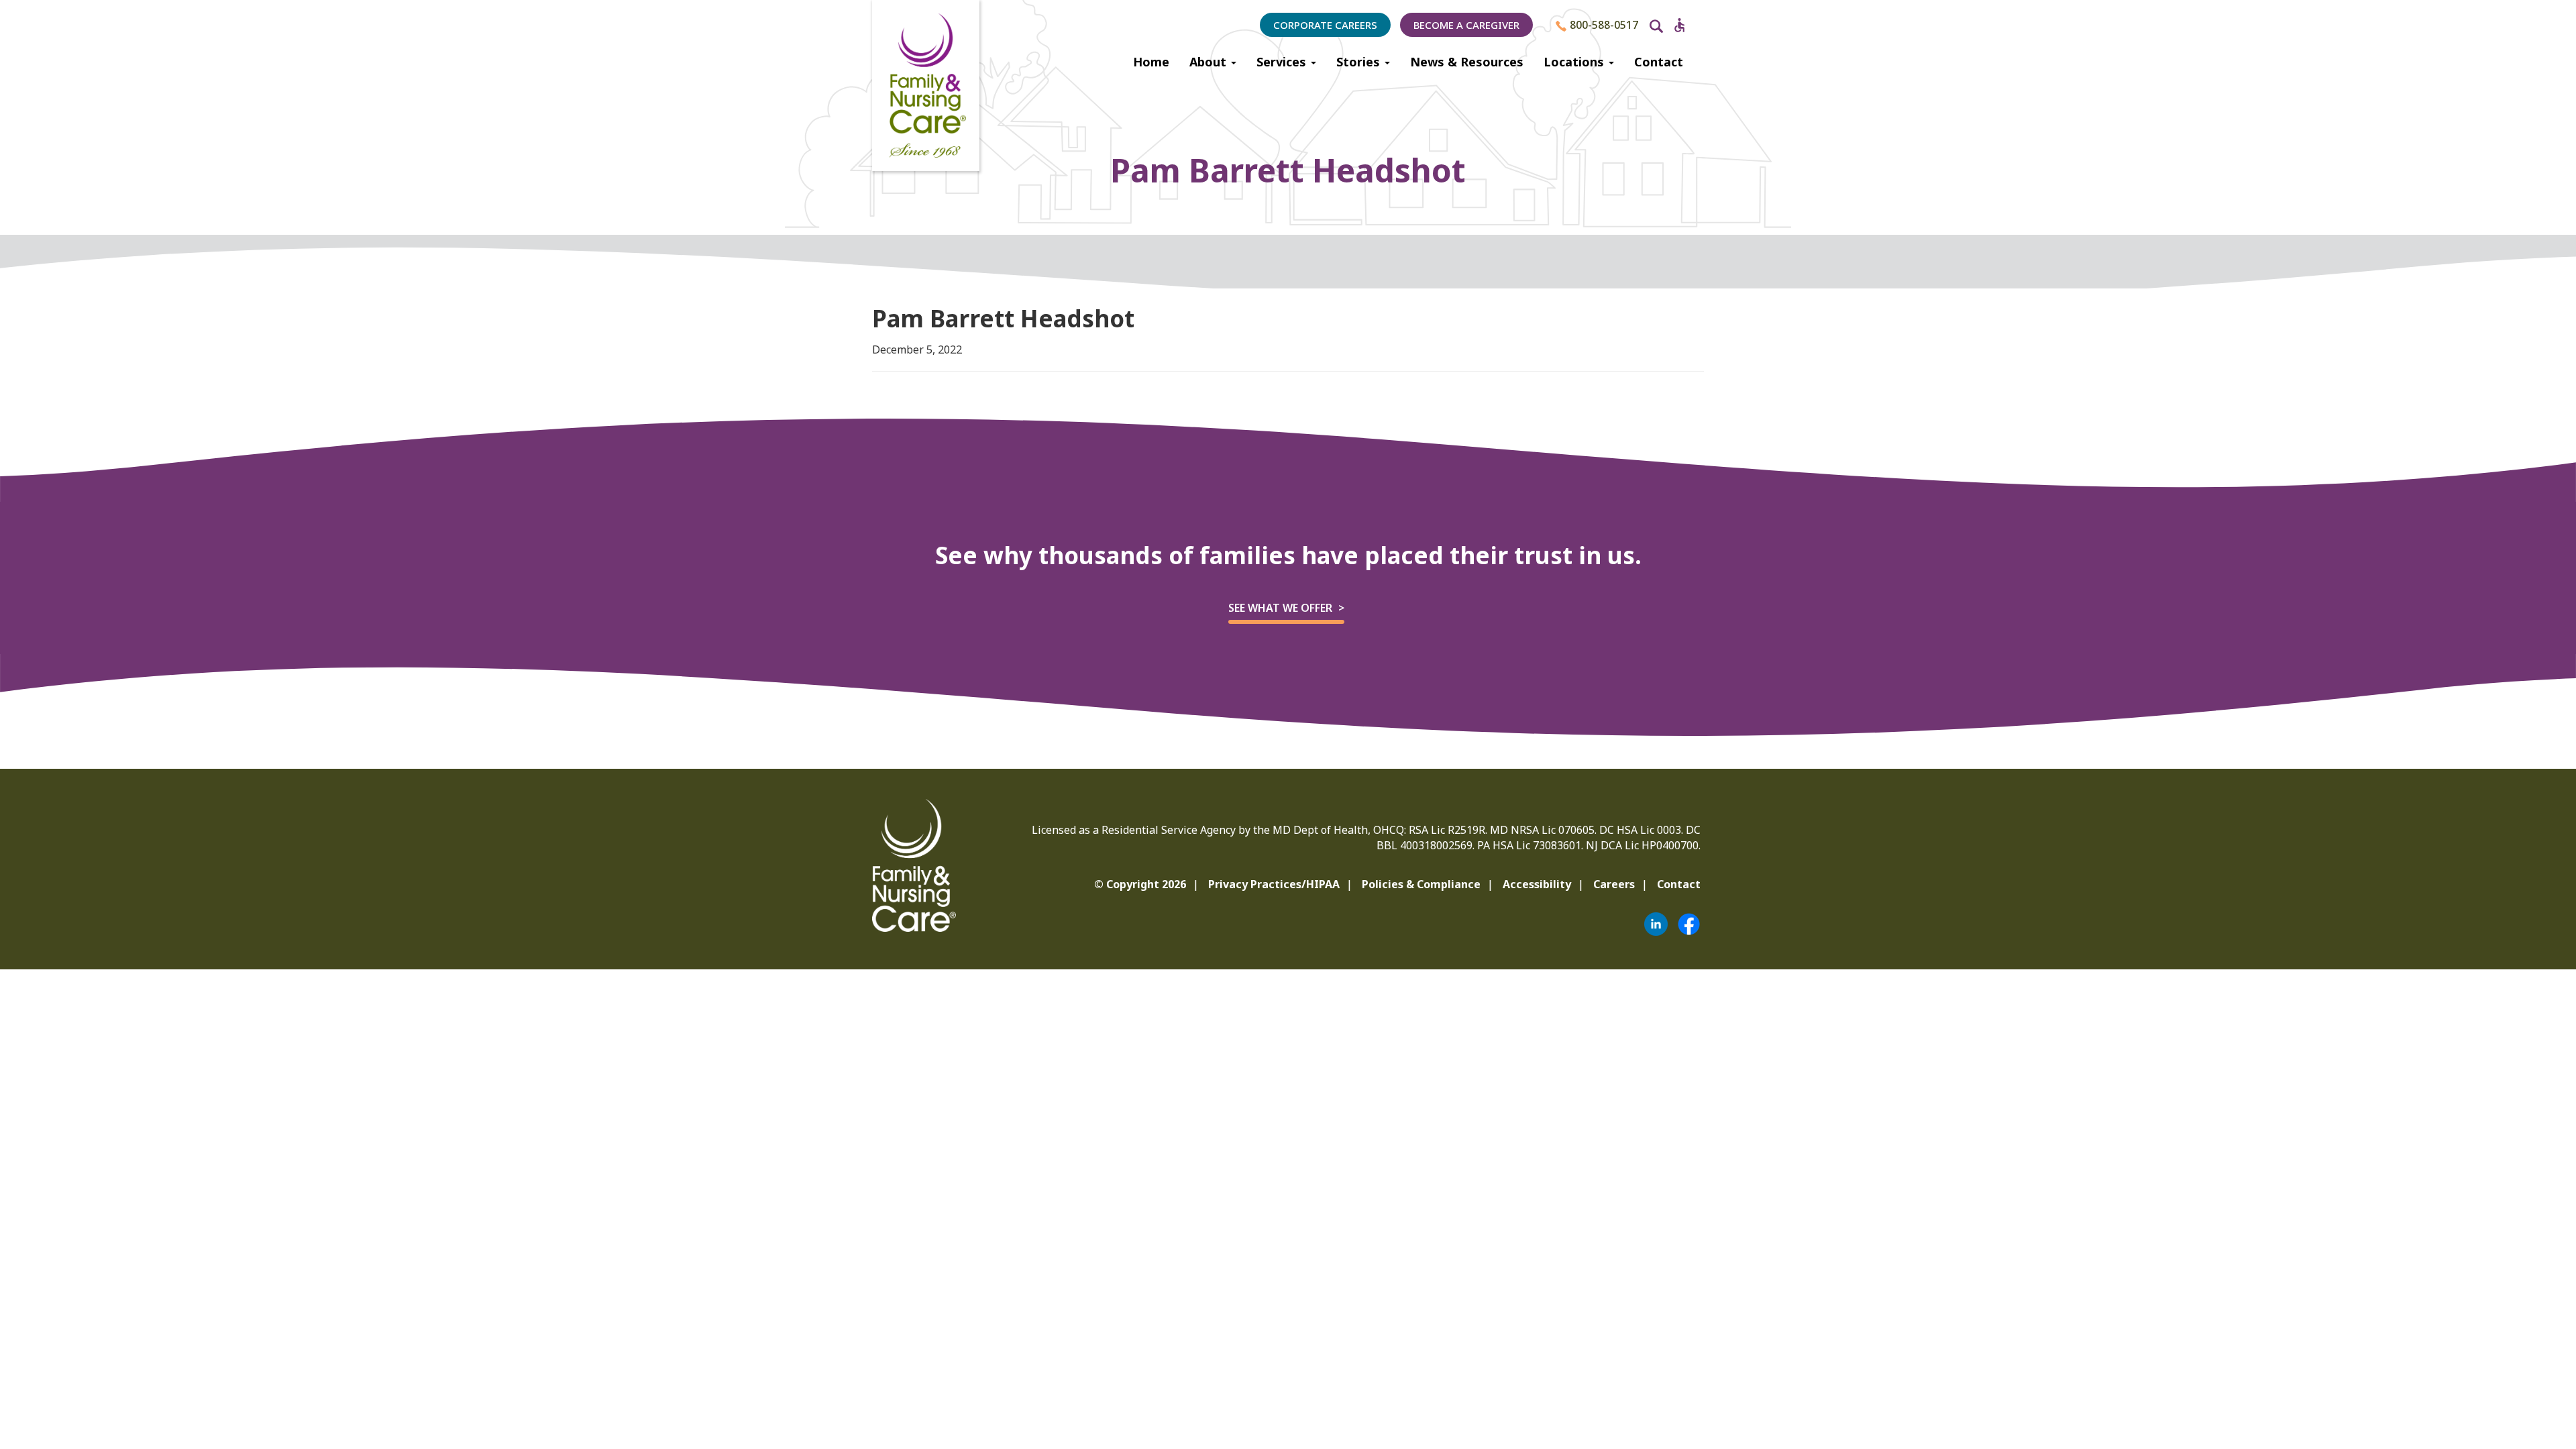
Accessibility (1537, 884)
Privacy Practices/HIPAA (1274, 884)
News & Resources (1467, 62)
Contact (1659, 62)
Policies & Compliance (1421, 884)
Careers (1614, 884)
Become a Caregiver (1466, 25)
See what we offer (1280, 608)
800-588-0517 (1603, 25)
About (1210, 62)
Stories (1360, 62)
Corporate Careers (1325, 25)
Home (1151, 62)
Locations (1575, 62)
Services (1283, 62)
